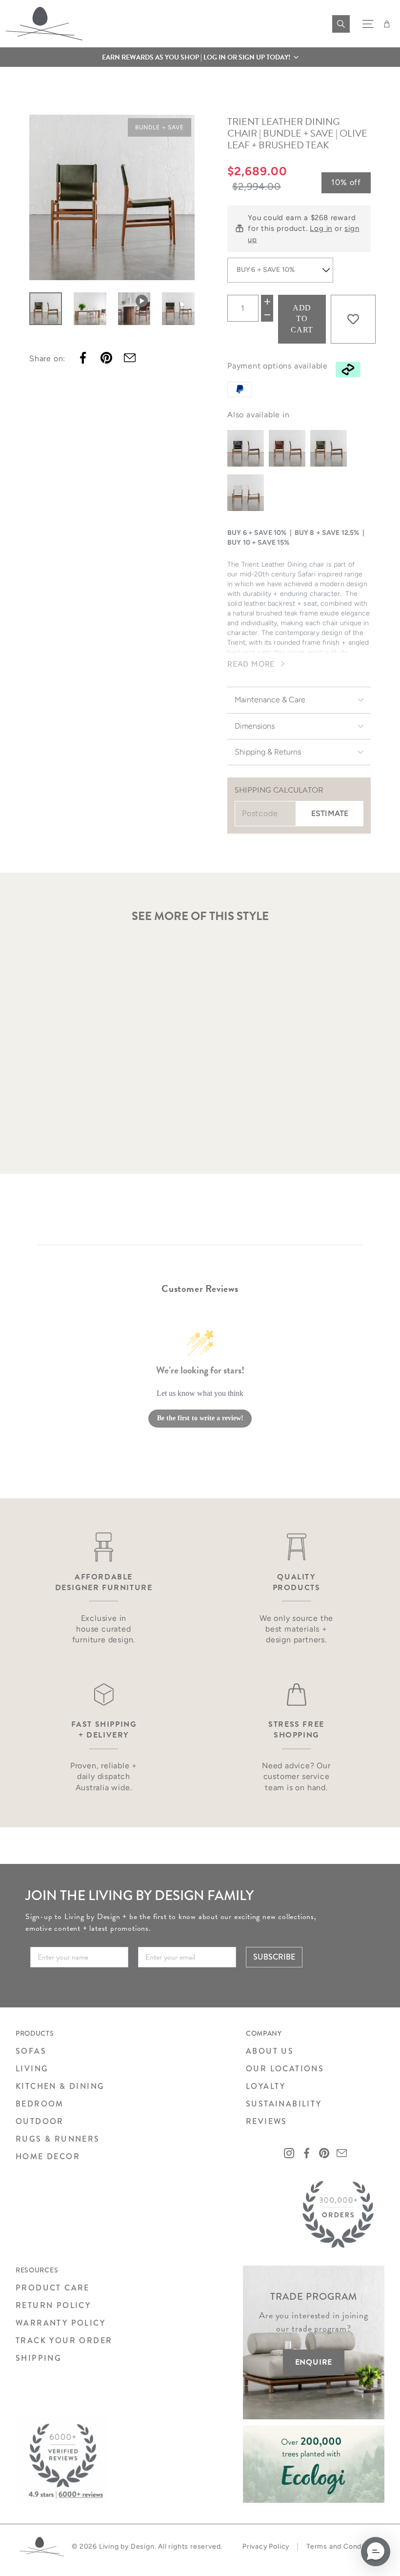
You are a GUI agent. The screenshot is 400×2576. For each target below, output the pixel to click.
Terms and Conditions (343, 2546)
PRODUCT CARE (53, 2288)
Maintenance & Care (270, 700)
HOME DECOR (48, 2157)
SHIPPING (39, 2358)
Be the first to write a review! (200, 1418)
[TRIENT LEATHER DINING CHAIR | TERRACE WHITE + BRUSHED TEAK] (246, 493)
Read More (251, 664)
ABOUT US (270, 2051)
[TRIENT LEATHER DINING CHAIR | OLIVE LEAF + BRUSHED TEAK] (329, 448)
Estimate (330, 813)
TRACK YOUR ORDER (64, 2341)
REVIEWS (267, 2121)
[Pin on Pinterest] (106, 358)
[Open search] (341, 24)
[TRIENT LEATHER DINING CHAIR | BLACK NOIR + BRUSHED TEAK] (246, 448)
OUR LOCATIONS (285, 2069)
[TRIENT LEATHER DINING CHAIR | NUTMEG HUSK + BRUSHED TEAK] (287, 448)
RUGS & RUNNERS (58, 2139)
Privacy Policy (266, 2546)
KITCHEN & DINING (60, 2086)
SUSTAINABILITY (284, 2104)
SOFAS (31, 2051)
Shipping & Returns (268, 752)
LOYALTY (266, 2086)
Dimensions (255, 726)
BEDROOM (40, 2104)
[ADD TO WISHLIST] (353, 319)
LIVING (32, 2069)
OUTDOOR (40, 2121)
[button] (200, 57)
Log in (321, 228)
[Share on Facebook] (83, 358)
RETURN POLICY (53, 2305)
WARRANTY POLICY (60, 2323)
